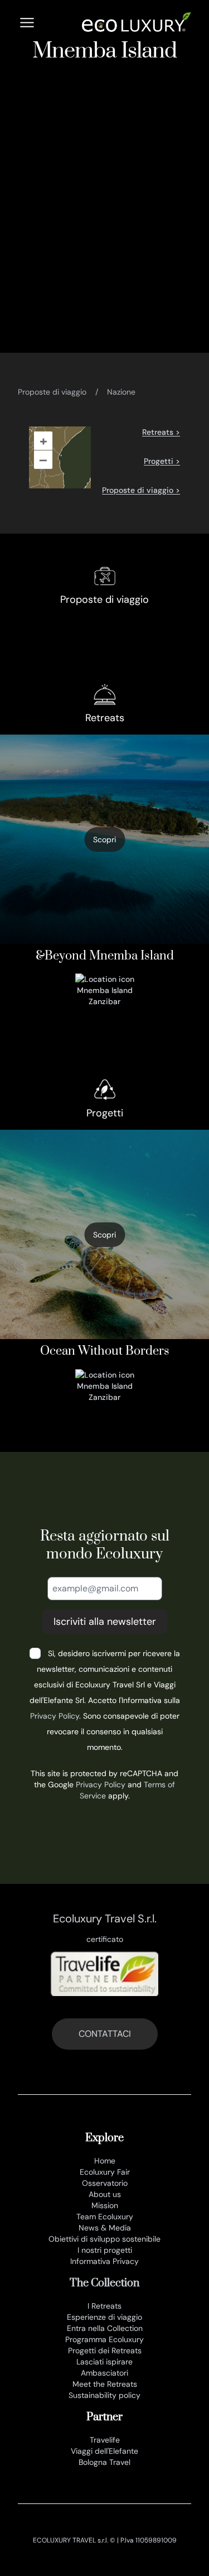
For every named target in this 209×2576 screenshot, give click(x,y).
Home (105, 2161)
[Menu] (27, 23)
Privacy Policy (55, 1716)
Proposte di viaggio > (141, 490)
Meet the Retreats (105, 2384)
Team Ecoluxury (105, 2217)
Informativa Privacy (104, 2261)
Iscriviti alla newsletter (105, 1622)
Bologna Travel (104, 2462)
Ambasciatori (104, 2373)
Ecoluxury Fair (105, 2172)
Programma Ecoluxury (104, 2339)
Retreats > (161, 432)
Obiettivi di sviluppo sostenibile (104, 2239)
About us (105, 2194)
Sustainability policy (104, 2395)
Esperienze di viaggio (104, 2317)
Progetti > (162, 461)
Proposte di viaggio (52, 392)
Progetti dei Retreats (105, 2350)
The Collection (104, 2283)
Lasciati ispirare (104, 2362)
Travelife (105, 2440)
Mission (105, 2205)
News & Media (105, 2228)
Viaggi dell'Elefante (104, 2451)
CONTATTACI (105, 2034)
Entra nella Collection (105, 2328)
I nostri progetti (105, 2250)
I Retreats (104, 2306)
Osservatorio (105, 2183)
